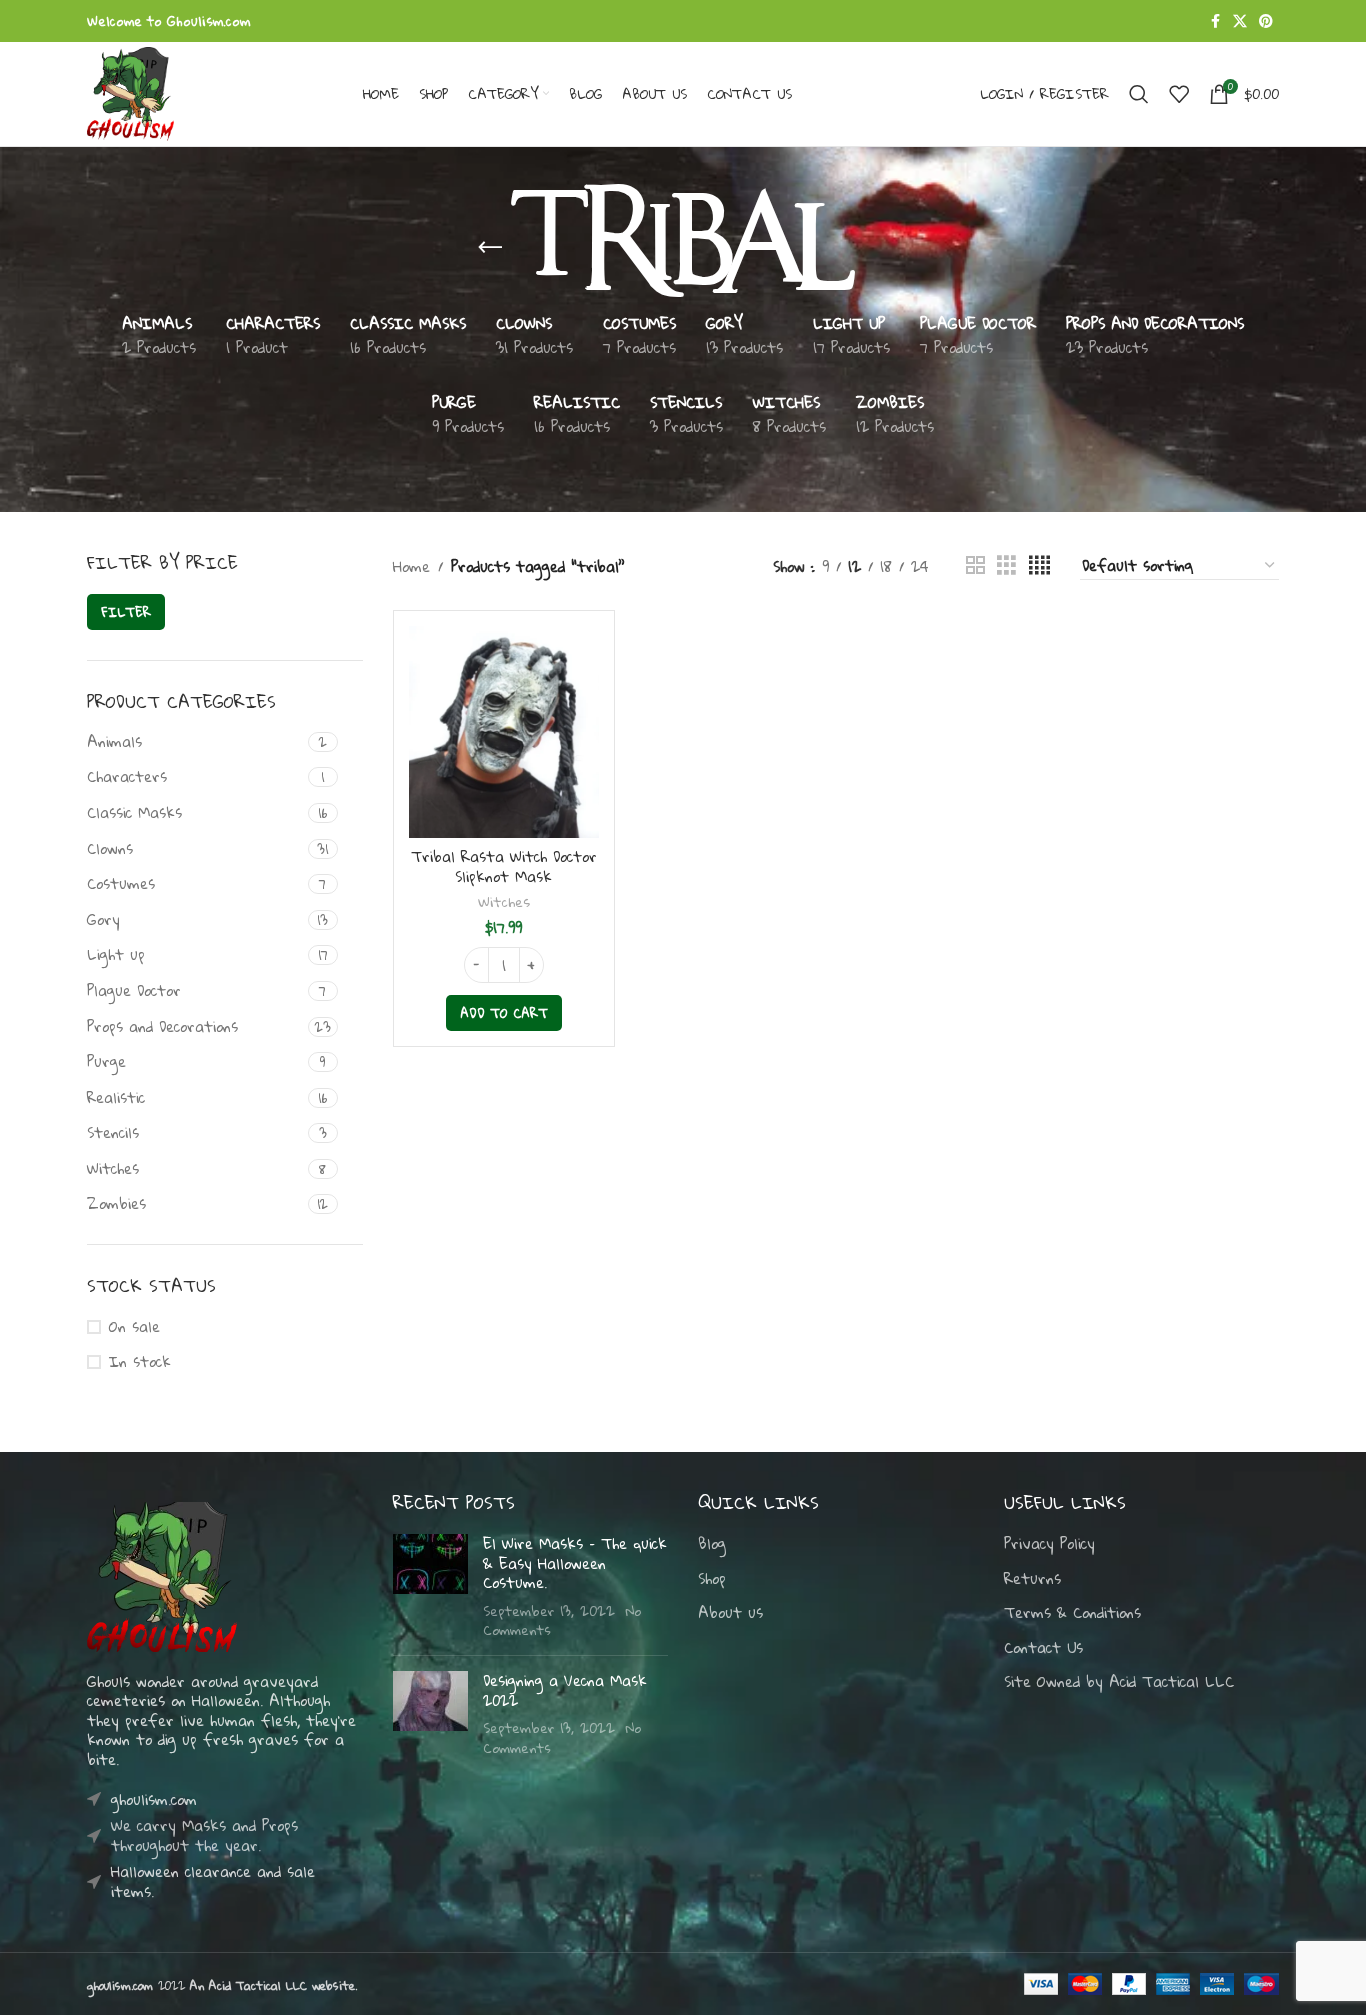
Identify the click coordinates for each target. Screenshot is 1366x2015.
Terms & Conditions (1072, 1613)
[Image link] (162, 1575)
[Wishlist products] (1179, 94)
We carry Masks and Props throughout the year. (204, 1835)
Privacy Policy (1049, 1544)
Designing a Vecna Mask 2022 (565, 1690)
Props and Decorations (162, 1026)
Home (411, 566)
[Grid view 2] (975, 565)
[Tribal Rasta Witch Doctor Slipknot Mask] (504, 732)
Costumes (121, 883)
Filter (126, 612)
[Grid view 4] (1039, 565)
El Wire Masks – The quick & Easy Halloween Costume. (575, 1562)
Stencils (113, 1132)
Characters (127, 776)
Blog (712, 1544)
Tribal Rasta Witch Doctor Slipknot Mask (504, 866)
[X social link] (1240, 21)
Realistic (116, 1097)
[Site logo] (130, 92)
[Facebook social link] (1215, 21)
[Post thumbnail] (430, 1587)
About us (730, 1613)
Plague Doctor (134, 990)
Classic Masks (134, 812)
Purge (106, 1061)
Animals (114, 741)
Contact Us (1043, 1648)
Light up (116, 954)
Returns (1032, 1579)
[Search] (1139, 94)
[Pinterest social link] (1266, 21)
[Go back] (490, 248)
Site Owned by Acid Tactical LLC (1119, 1682)
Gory (103, 919)
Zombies (116, 1203)
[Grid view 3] (1006, 565)
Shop (712, 1579)
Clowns (110, 848)
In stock (140, 1362)
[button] (504, 1013)
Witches (113, 1168)
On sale (134, 1327)
